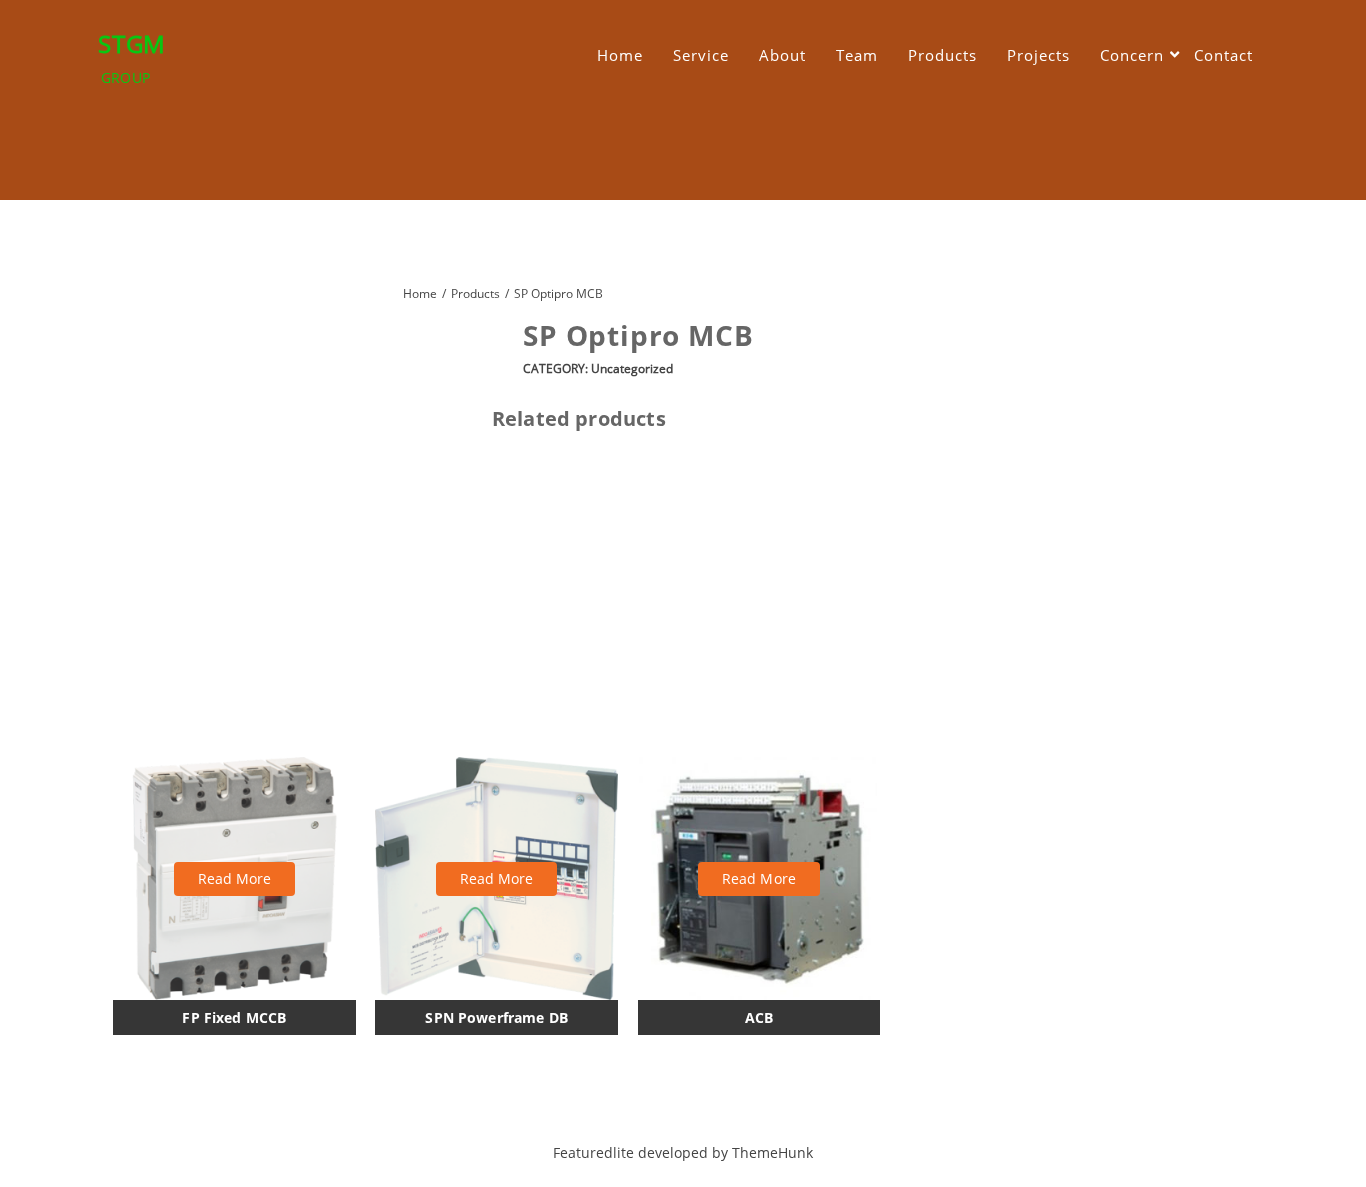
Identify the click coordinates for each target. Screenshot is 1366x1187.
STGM (132, 43)
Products (942, 55)
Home (620, 55)
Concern (1132, 55)
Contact (1223, 55)
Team (857, 55)
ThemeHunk (772, 1152)
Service (701, 55)
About (782, 55)
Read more (234, 878)
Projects (1038, 55)
